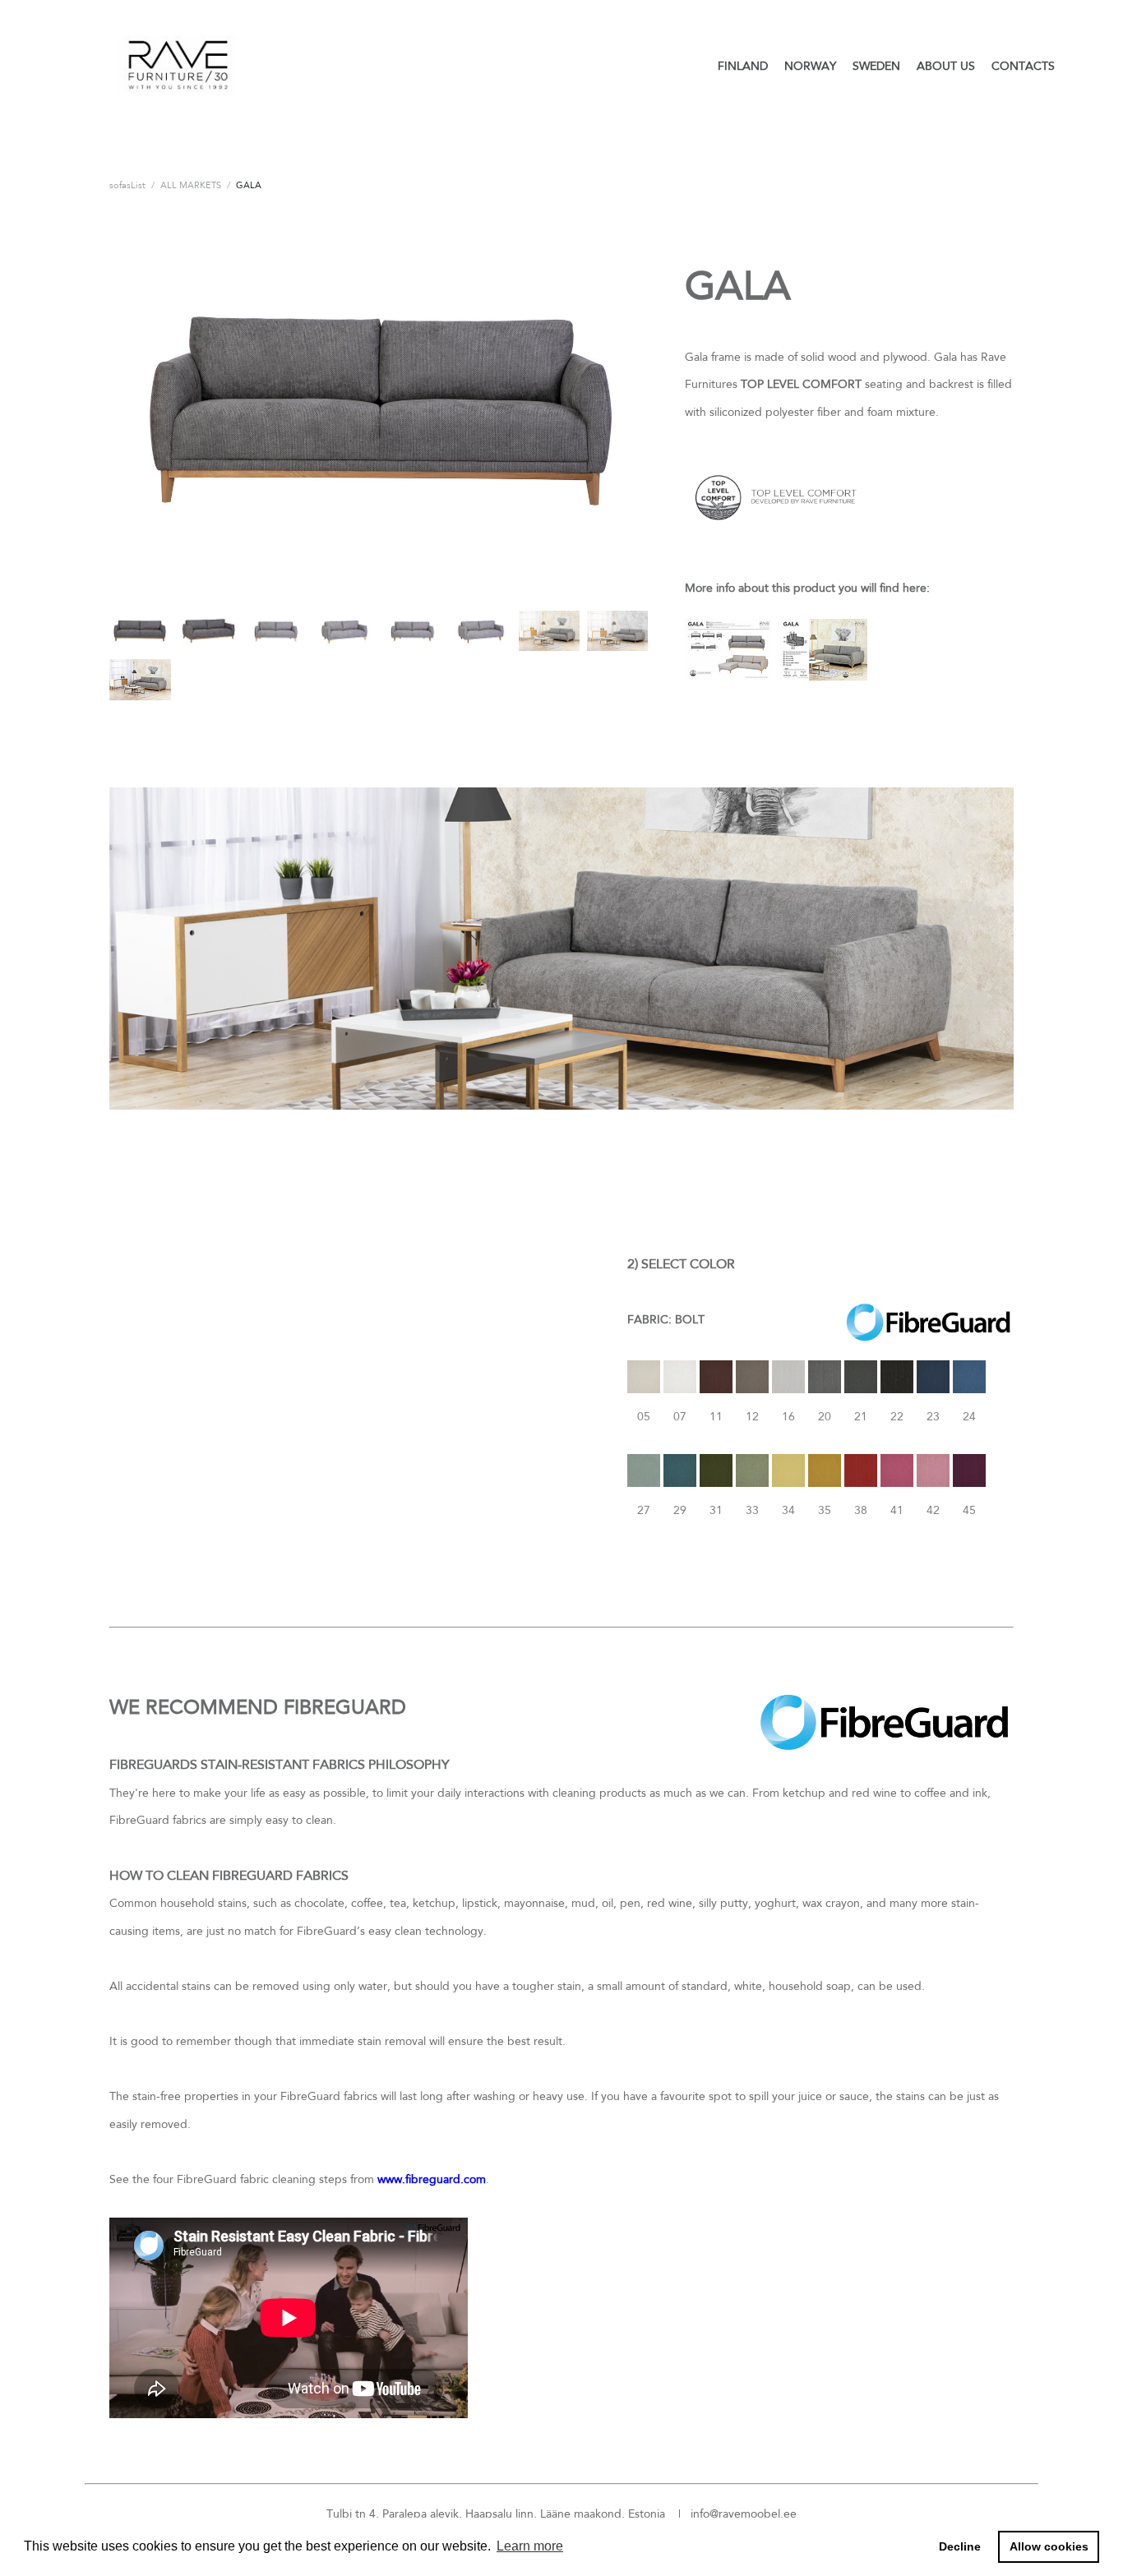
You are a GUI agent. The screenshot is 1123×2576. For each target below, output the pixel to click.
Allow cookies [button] (1049, 2546)
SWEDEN (876, 66)
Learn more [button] (530, 2546)
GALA (249, 185)
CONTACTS (1023, 66)
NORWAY (810, 66)
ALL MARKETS (191, 185)
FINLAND (743, 66)
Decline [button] (960, 2546)
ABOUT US (946, 66)
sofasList (127, 185)
